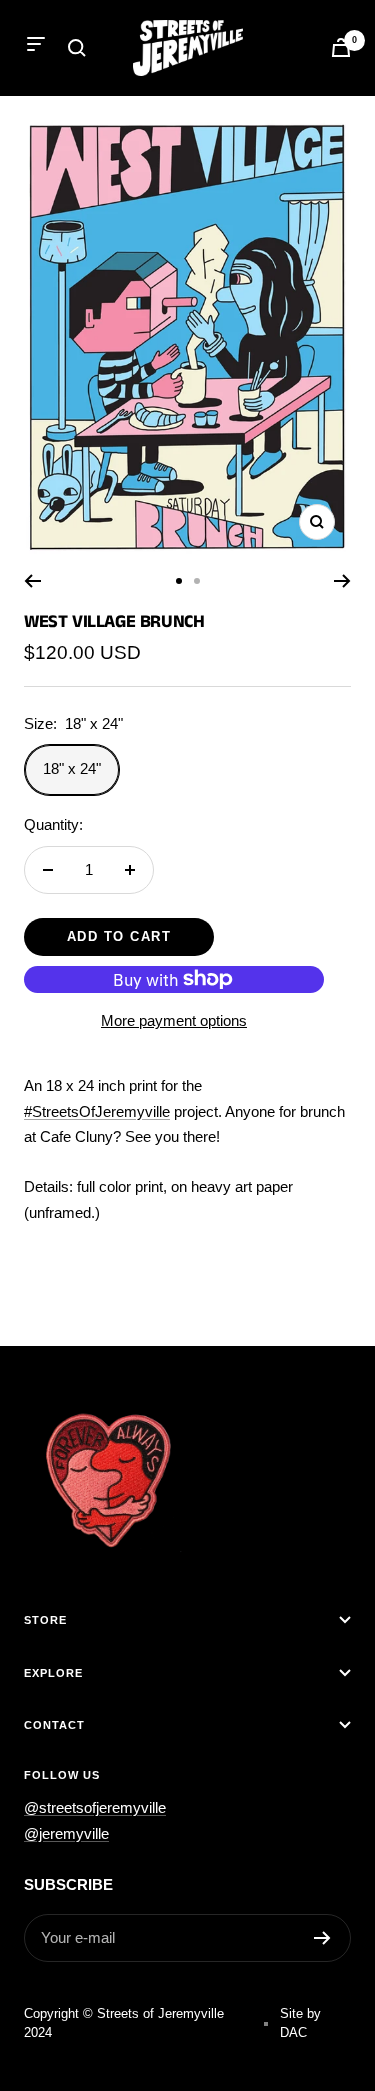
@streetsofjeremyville (95, 1807)
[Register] (322, 1938)
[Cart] (341, 47)
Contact (54, 1725)
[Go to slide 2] (197, 581)
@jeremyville (66, 1833)
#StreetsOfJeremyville (97, 1111)
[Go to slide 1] (179, 581)
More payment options (174, 1020)
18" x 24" (72, 768)
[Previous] (32, 581)
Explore (53, 1673)
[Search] (77, 48)
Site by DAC (300, 2023)
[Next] (342, 581)
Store (45, 1620)
